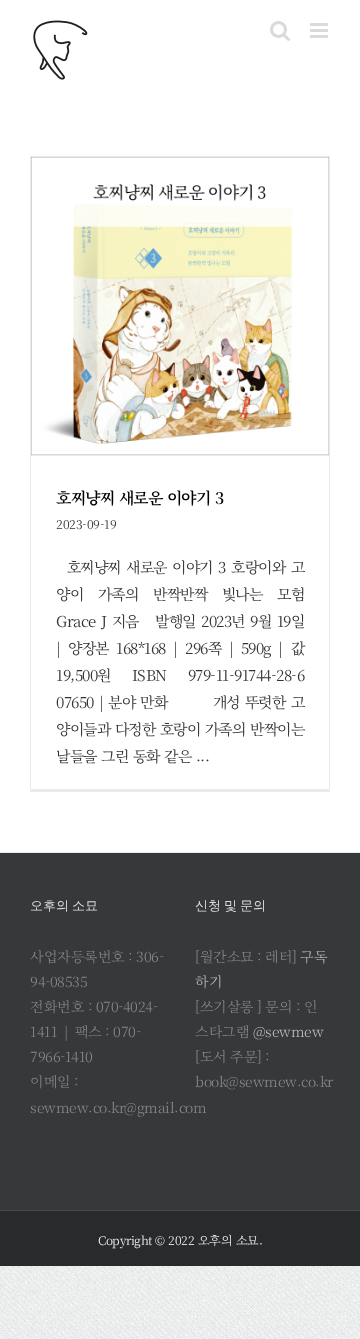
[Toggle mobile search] (280, 30)
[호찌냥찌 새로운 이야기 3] (180, 306)
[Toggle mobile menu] (320, 30)
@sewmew (288, 1031)
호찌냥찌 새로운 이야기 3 (139, 497)
